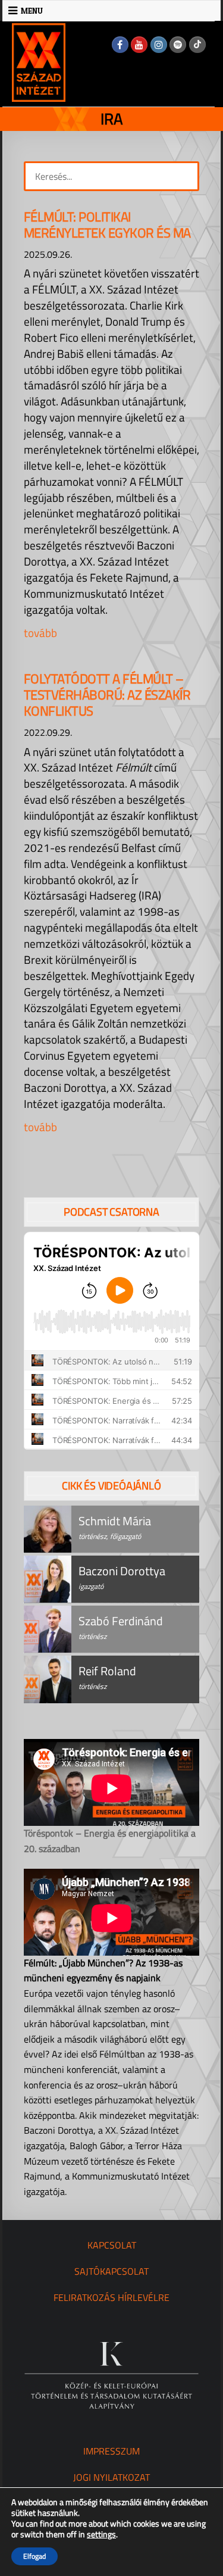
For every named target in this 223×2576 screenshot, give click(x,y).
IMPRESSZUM (111, 2451)
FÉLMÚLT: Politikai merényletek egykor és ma (107, 225)
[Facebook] (120, 45)
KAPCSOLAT (112, 2245)
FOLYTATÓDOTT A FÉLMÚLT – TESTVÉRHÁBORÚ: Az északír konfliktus (107, 695)
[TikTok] (197, 45)
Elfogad (34, 2556)
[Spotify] (178, 45)
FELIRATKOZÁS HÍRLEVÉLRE (111, 2297)
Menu (32, 11)
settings (101, 2534)
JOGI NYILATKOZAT (111, 2477)
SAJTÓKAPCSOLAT (111, 2271)
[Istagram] (159, 45)
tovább (40, 633)
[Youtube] (139, 45)
